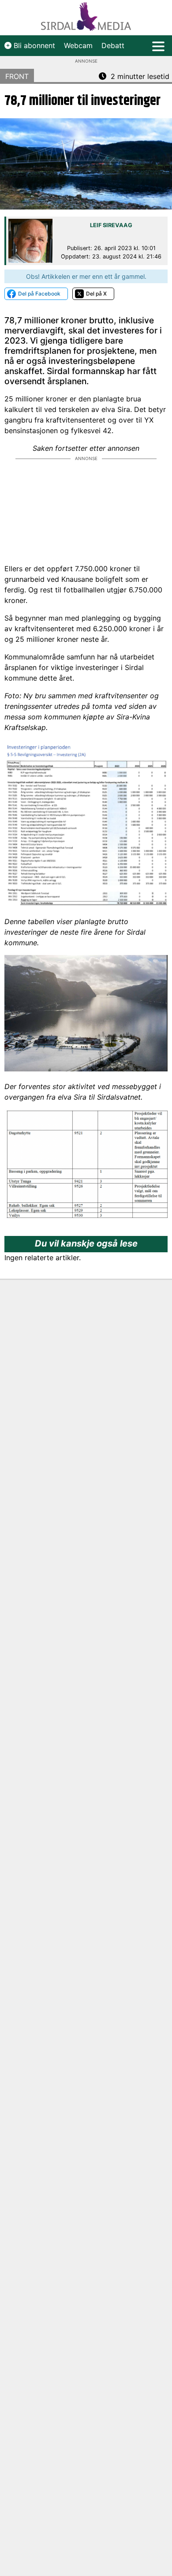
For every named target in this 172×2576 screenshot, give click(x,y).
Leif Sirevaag (111, 225)
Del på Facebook (39, 294)
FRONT (17, 76)
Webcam (78, 45)
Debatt (113, 45)
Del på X (96, 294)
